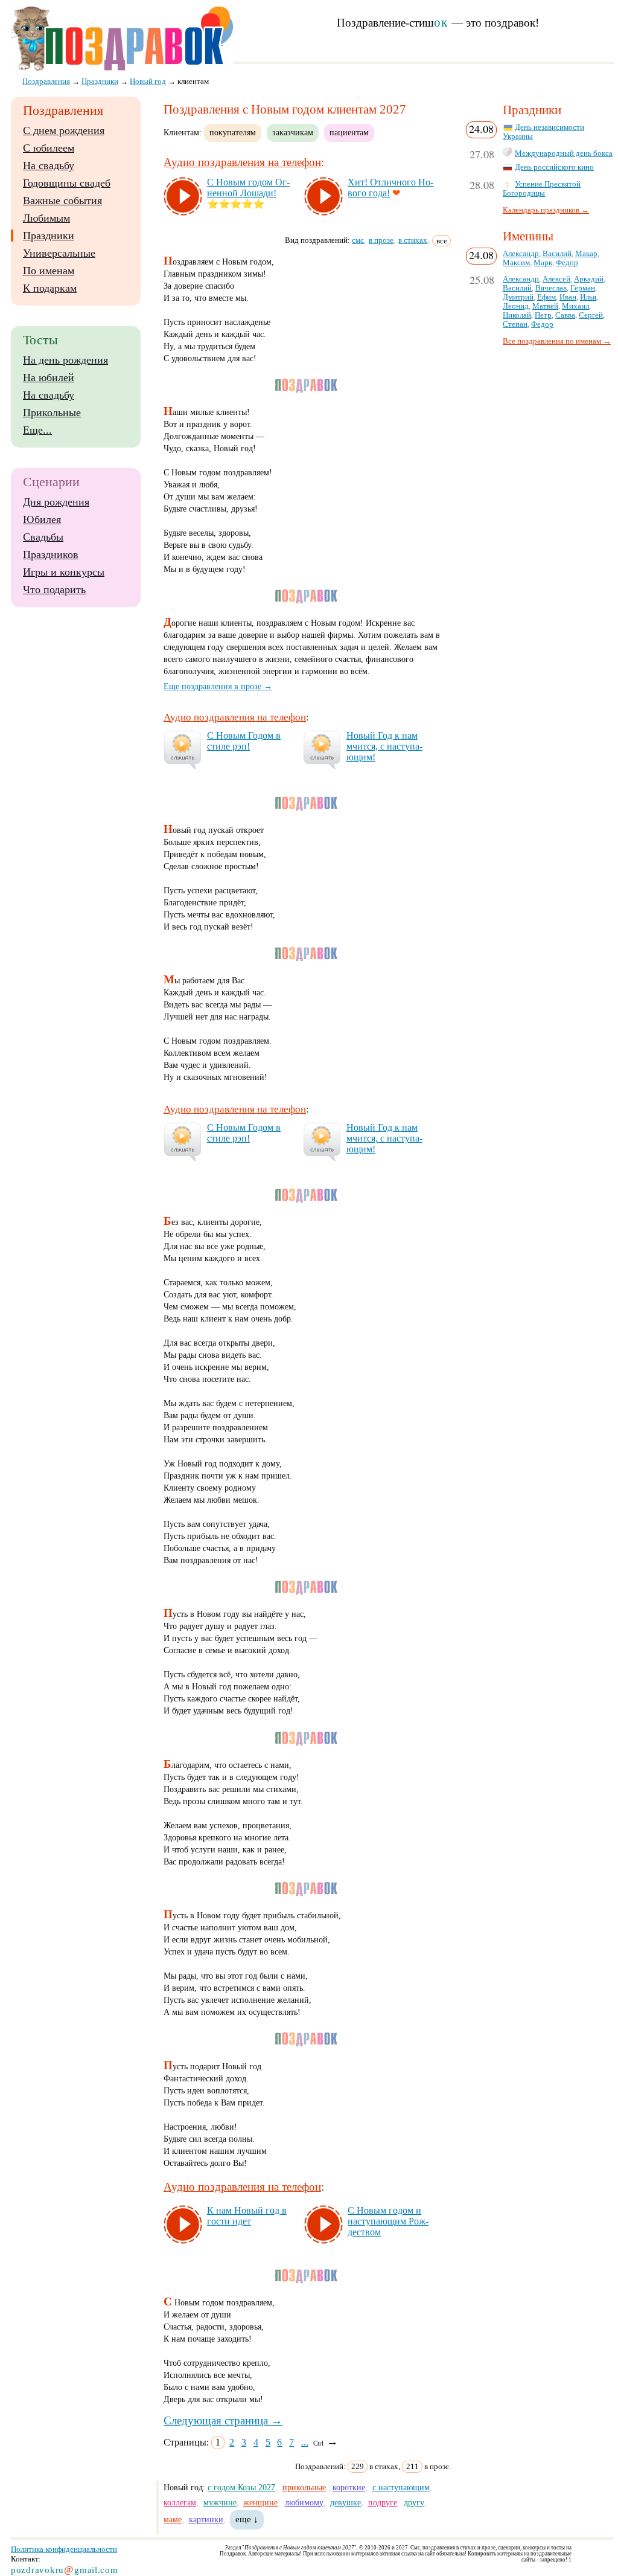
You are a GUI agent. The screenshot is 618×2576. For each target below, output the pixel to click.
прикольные (304, 2487)
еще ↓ (247, 2519)
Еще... (37, 430)
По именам (49, 271)
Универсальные (59, 253)
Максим (516, 263)
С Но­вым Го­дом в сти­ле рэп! (244, 741)
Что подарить (54, 589)
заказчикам (293, 132)
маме (173, 2519)
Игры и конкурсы (64, 572)
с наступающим (401, 2487)
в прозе (381, 240)
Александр (521, 254)
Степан (515, 324)
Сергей (591, 315)
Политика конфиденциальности (64, 2549)
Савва (565, 315)
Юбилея (42, 519)
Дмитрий (518, 297)
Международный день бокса (564, 153)
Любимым (46, 218)
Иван (568, 297)
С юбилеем (49, 148)
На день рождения (65, 360)
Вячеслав (551, 288)
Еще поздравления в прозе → (218, 686)
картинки (206, 2519)
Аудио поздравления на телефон (242, 162)
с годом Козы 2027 (241, 2487)
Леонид (516, 306)
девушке (346, 2502)
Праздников (51, 554)
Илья (588, 297)
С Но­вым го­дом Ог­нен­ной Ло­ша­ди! (248, 188)
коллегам (180, 2502)
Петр (543, 315)
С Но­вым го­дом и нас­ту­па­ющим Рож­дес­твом (388, 2221)
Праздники (49, 236)
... (305, 2442)
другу (414, 2502)
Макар (586, 254)
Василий (557, 254)
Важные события (62, 201)
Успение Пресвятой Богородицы (542, 189)
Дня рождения (56, 502)
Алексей (556, 279)
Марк (543, 263)
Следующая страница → (223, 2420)
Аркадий (589, 279)
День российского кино (554, 167)
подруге (383, 2502)
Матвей (545, 306)
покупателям (233, 132)
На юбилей (49, 377)
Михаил (575, 306)
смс (358, 240)
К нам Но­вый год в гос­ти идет (247, 2216)
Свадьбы (43, 537)
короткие (349, 2487)
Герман (583, 288)
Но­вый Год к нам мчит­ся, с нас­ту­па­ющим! (384, 746)
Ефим (546, 297)
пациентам (349, 132)
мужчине (220, 2502)
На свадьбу (49, 165)
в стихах (413, 240)
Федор (567, 263)
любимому (304, 2502)
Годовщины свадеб (67, 183)
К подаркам (50, 288)
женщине (260, 2502)
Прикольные (52, 413)
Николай (517, 315)
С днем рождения (64, 130)
